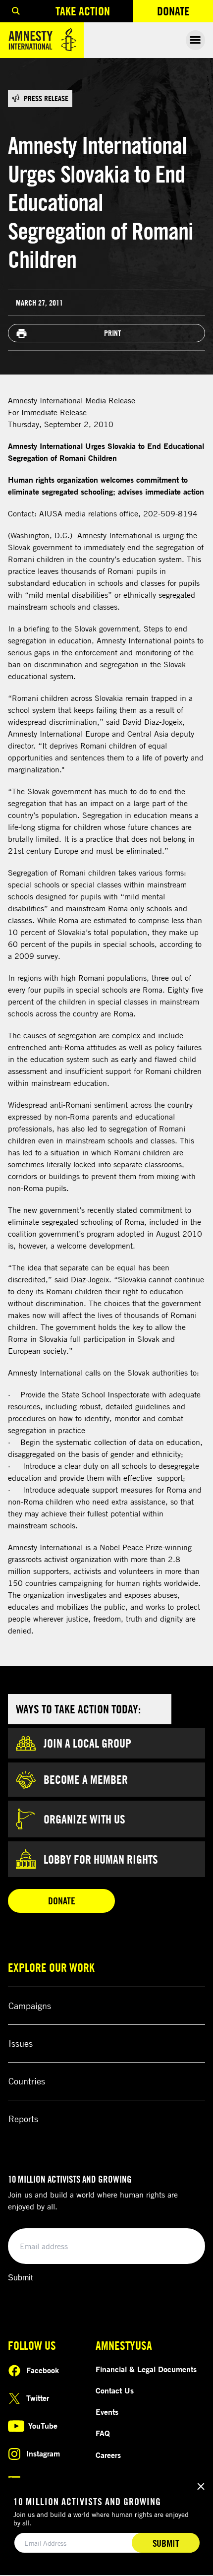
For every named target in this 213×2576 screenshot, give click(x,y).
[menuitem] (16, 11)
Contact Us (115, 2390)
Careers (108, 2455)
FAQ (103, 2433)
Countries (27, 2081)
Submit (20, 2278)
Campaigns (30, 2006)
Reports (23, 2119)
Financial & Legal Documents (146, 2369)
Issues (21, 2043)
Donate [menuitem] (185, 13)
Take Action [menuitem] (83, 11)
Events (107, 2412)
